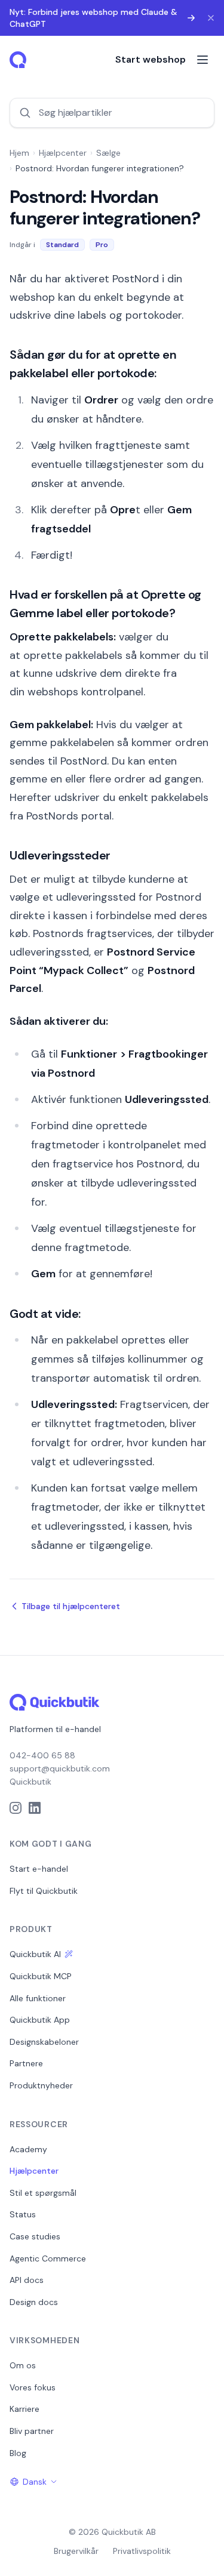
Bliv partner (32, 2431)
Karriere (24, 2409)
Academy (28, 2149)
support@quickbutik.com (60, 1768)
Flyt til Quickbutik (44, 1891)
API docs (27, 2280)
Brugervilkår (76, 2551)
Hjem (19, 153)
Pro (102, 245)
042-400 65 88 (42, 1755)
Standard (62, 245)
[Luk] (211, 18)
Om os (23, 2365)
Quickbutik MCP (41, 1976)
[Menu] (202, 60)
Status (23, 2214)
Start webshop (151, 59)
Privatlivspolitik (142, 2551)
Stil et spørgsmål (43, 2193)
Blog (18, 2453)
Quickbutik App (40, 2020)
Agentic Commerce (48, 2258)
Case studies (35, 2236)
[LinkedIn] (35, 1808)
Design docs (34, 2302)
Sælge (108, 153)
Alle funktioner (38, 1998)
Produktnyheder (41, 2085)
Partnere (26, 2063)
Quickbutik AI (35, 1954)
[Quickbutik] (19, 60)
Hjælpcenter (63, 153)
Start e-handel (39, 1869)
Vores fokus (33, 2387)
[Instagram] (16, 1808)
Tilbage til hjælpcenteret (71, 1606)
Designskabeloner (44, 2042)
